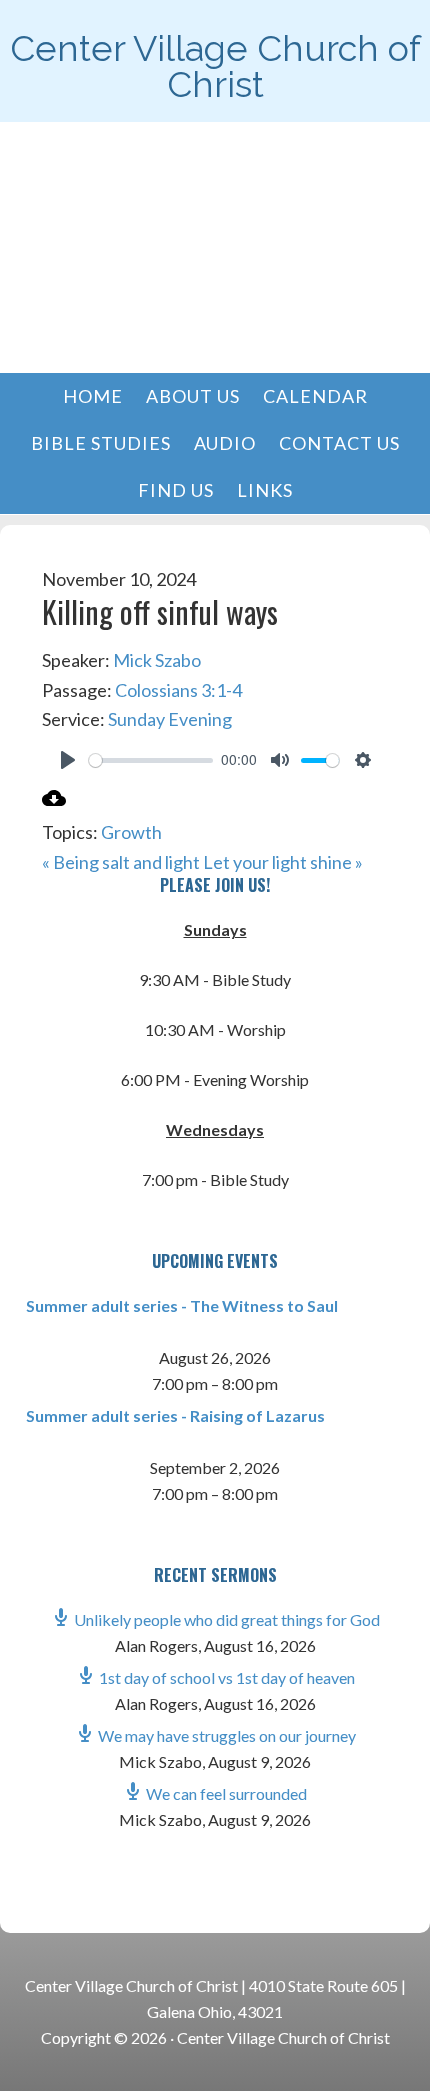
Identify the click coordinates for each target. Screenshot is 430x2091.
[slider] (151, 760)
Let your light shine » (283, 862)
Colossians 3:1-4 (178, 690)
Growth (131, 832)
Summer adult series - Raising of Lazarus (175, 1415)
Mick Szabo (157, 660)
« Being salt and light (121, 862)
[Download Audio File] (54, 803)
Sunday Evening (170, 719)
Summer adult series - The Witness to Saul (182, 1305)
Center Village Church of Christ (215, 66)
